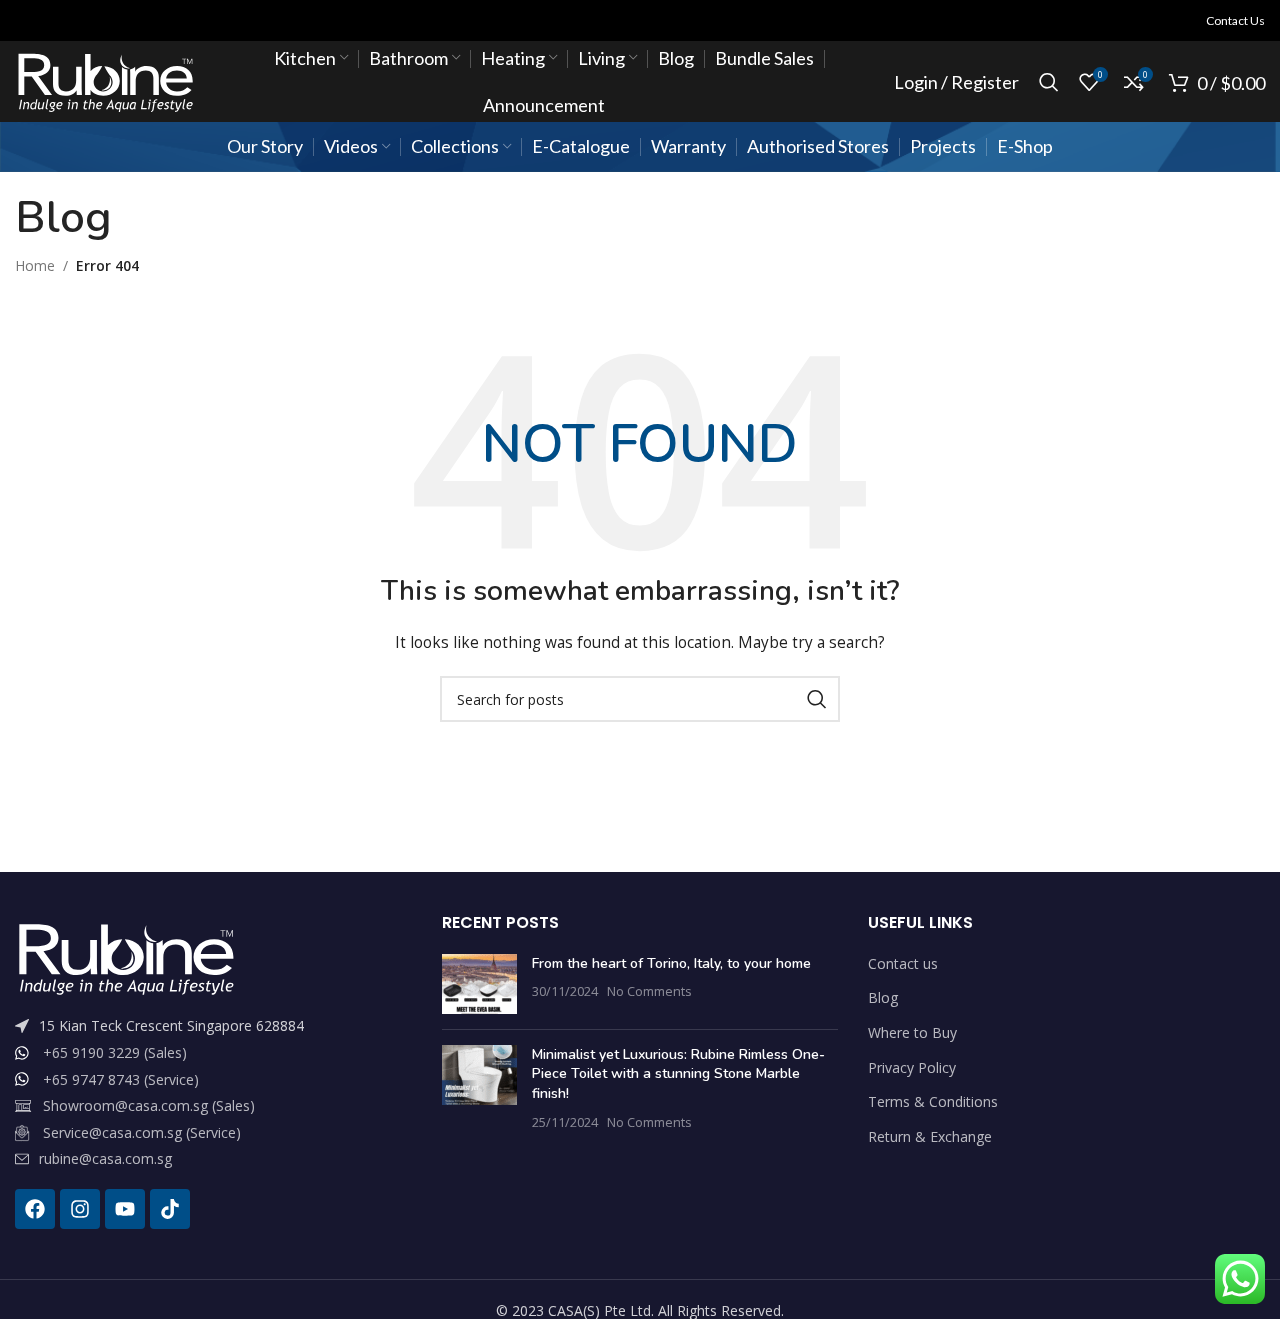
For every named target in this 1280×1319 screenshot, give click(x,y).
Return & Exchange (930, 1136)
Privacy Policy (912, 1067)
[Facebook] (35, 1209)
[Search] (1049, 82)
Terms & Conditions (933, 1101)
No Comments (649, 991)
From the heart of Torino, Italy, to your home (671, 963)
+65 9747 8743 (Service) (121, 1079)
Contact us (903, 963)
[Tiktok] (170, 1209)
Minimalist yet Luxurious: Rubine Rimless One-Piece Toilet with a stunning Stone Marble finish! (678, 1074)
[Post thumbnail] (479, 984)
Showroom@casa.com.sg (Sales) (149, 1105)
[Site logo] (104, 80)
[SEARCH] (817, 699)
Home (35, 265)
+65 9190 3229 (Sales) (115, 1052)
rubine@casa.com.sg (105, 1158)
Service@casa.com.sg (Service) (142, 1132)
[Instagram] (80, 1209)
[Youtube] (125, 1209)
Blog (883, 997)
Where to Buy (912, 1032)
